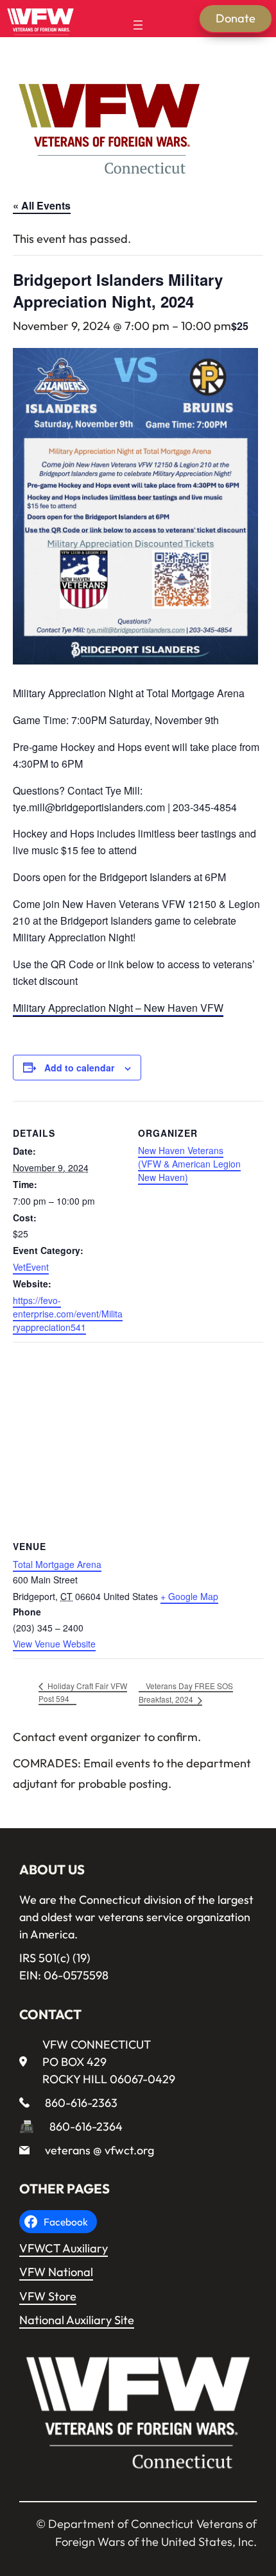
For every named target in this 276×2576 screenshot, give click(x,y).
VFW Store (48, 2296)
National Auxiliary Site (77, 2320)
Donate (236, 18)
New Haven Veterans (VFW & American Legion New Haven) (189, 1164)
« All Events (42, 205)
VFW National (56, 2272)
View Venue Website (54, 1644)
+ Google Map (189, 1596)
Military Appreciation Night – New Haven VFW (118, 1008)
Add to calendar (79, 1068)
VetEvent (31, 1267)
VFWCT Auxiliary (64, 2248)
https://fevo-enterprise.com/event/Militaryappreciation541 (68, 1314)
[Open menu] (138, 25)
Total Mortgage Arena (57, 1564)
